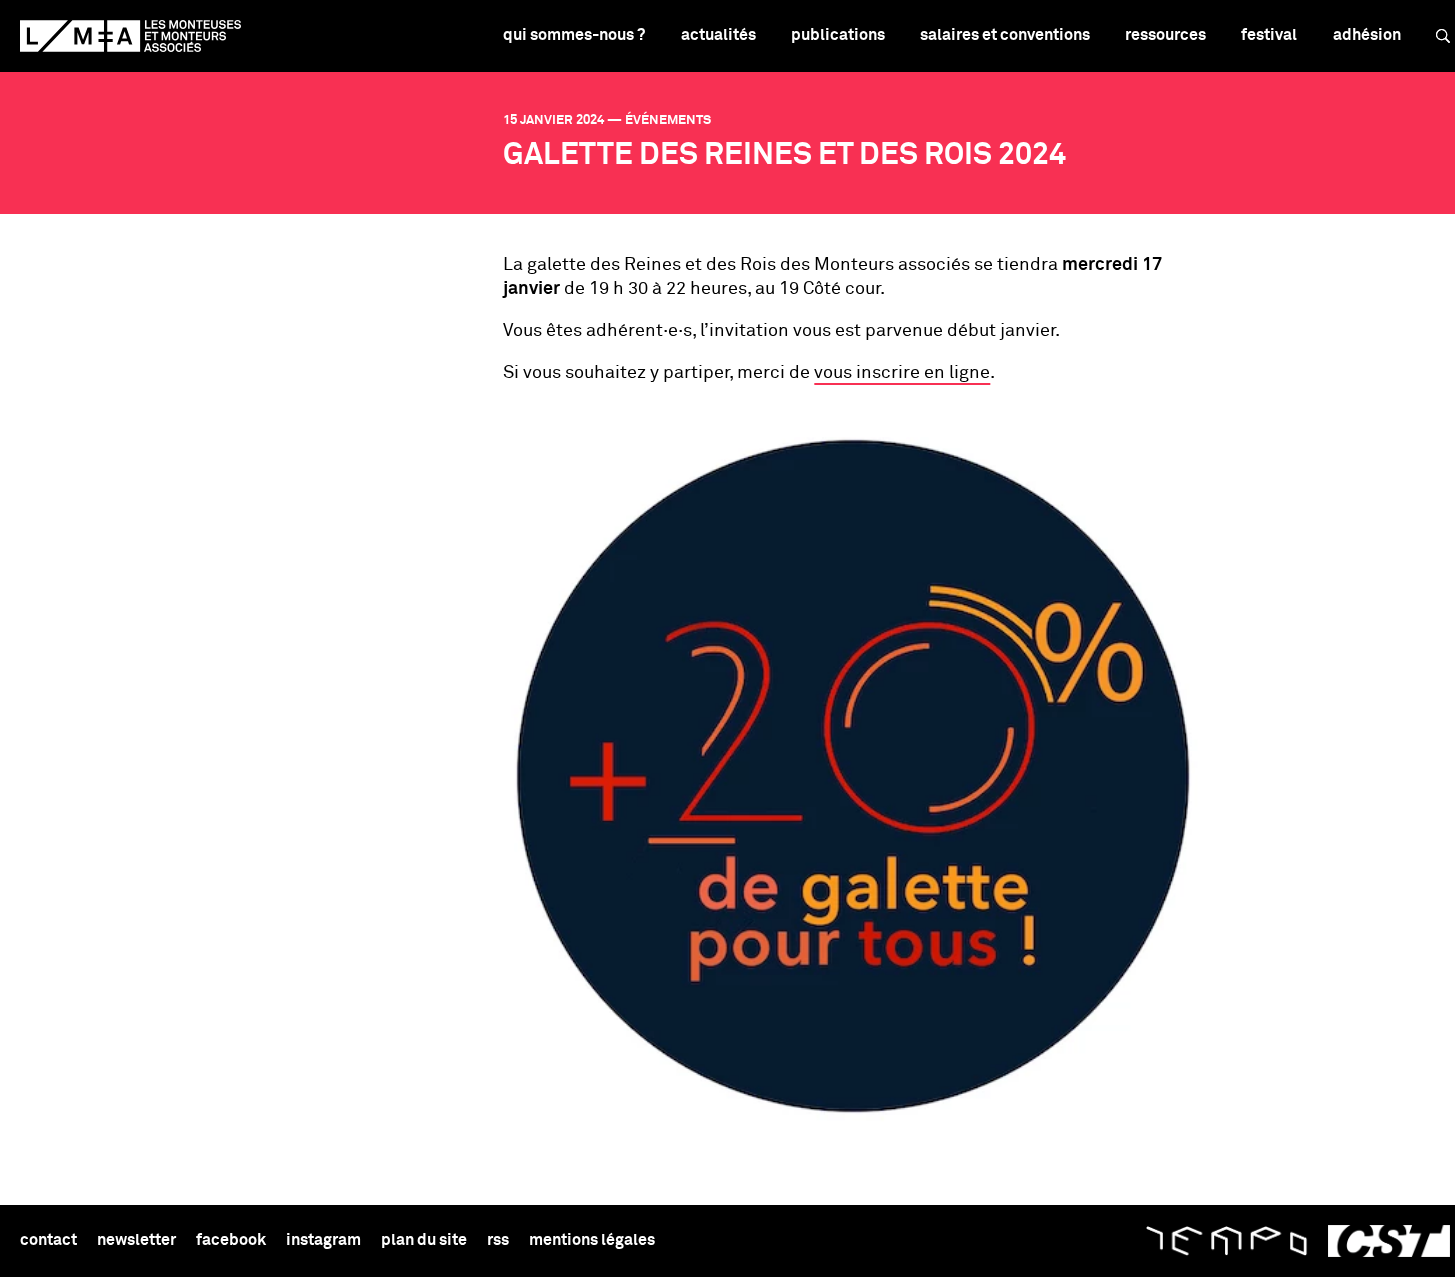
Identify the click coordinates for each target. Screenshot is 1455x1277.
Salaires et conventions (1005, 35)
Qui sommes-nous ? (574, 35)
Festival (1269, 35)
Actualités (718, 35)
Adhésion (1367, 35)
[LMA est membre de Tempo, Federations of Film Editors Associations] (1226, 1241)
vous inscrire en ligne (902, 373)
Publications (838, 35)
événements (668, 120)
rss (498, 1240)
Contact (48, 1240)
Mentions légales (592, 1240)
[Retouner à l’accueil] (130, 36)
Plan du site (424, 1240)
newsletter (136, 1240)
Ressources (1165, 35)
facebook (231, 1240)
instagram (323, 1240)
